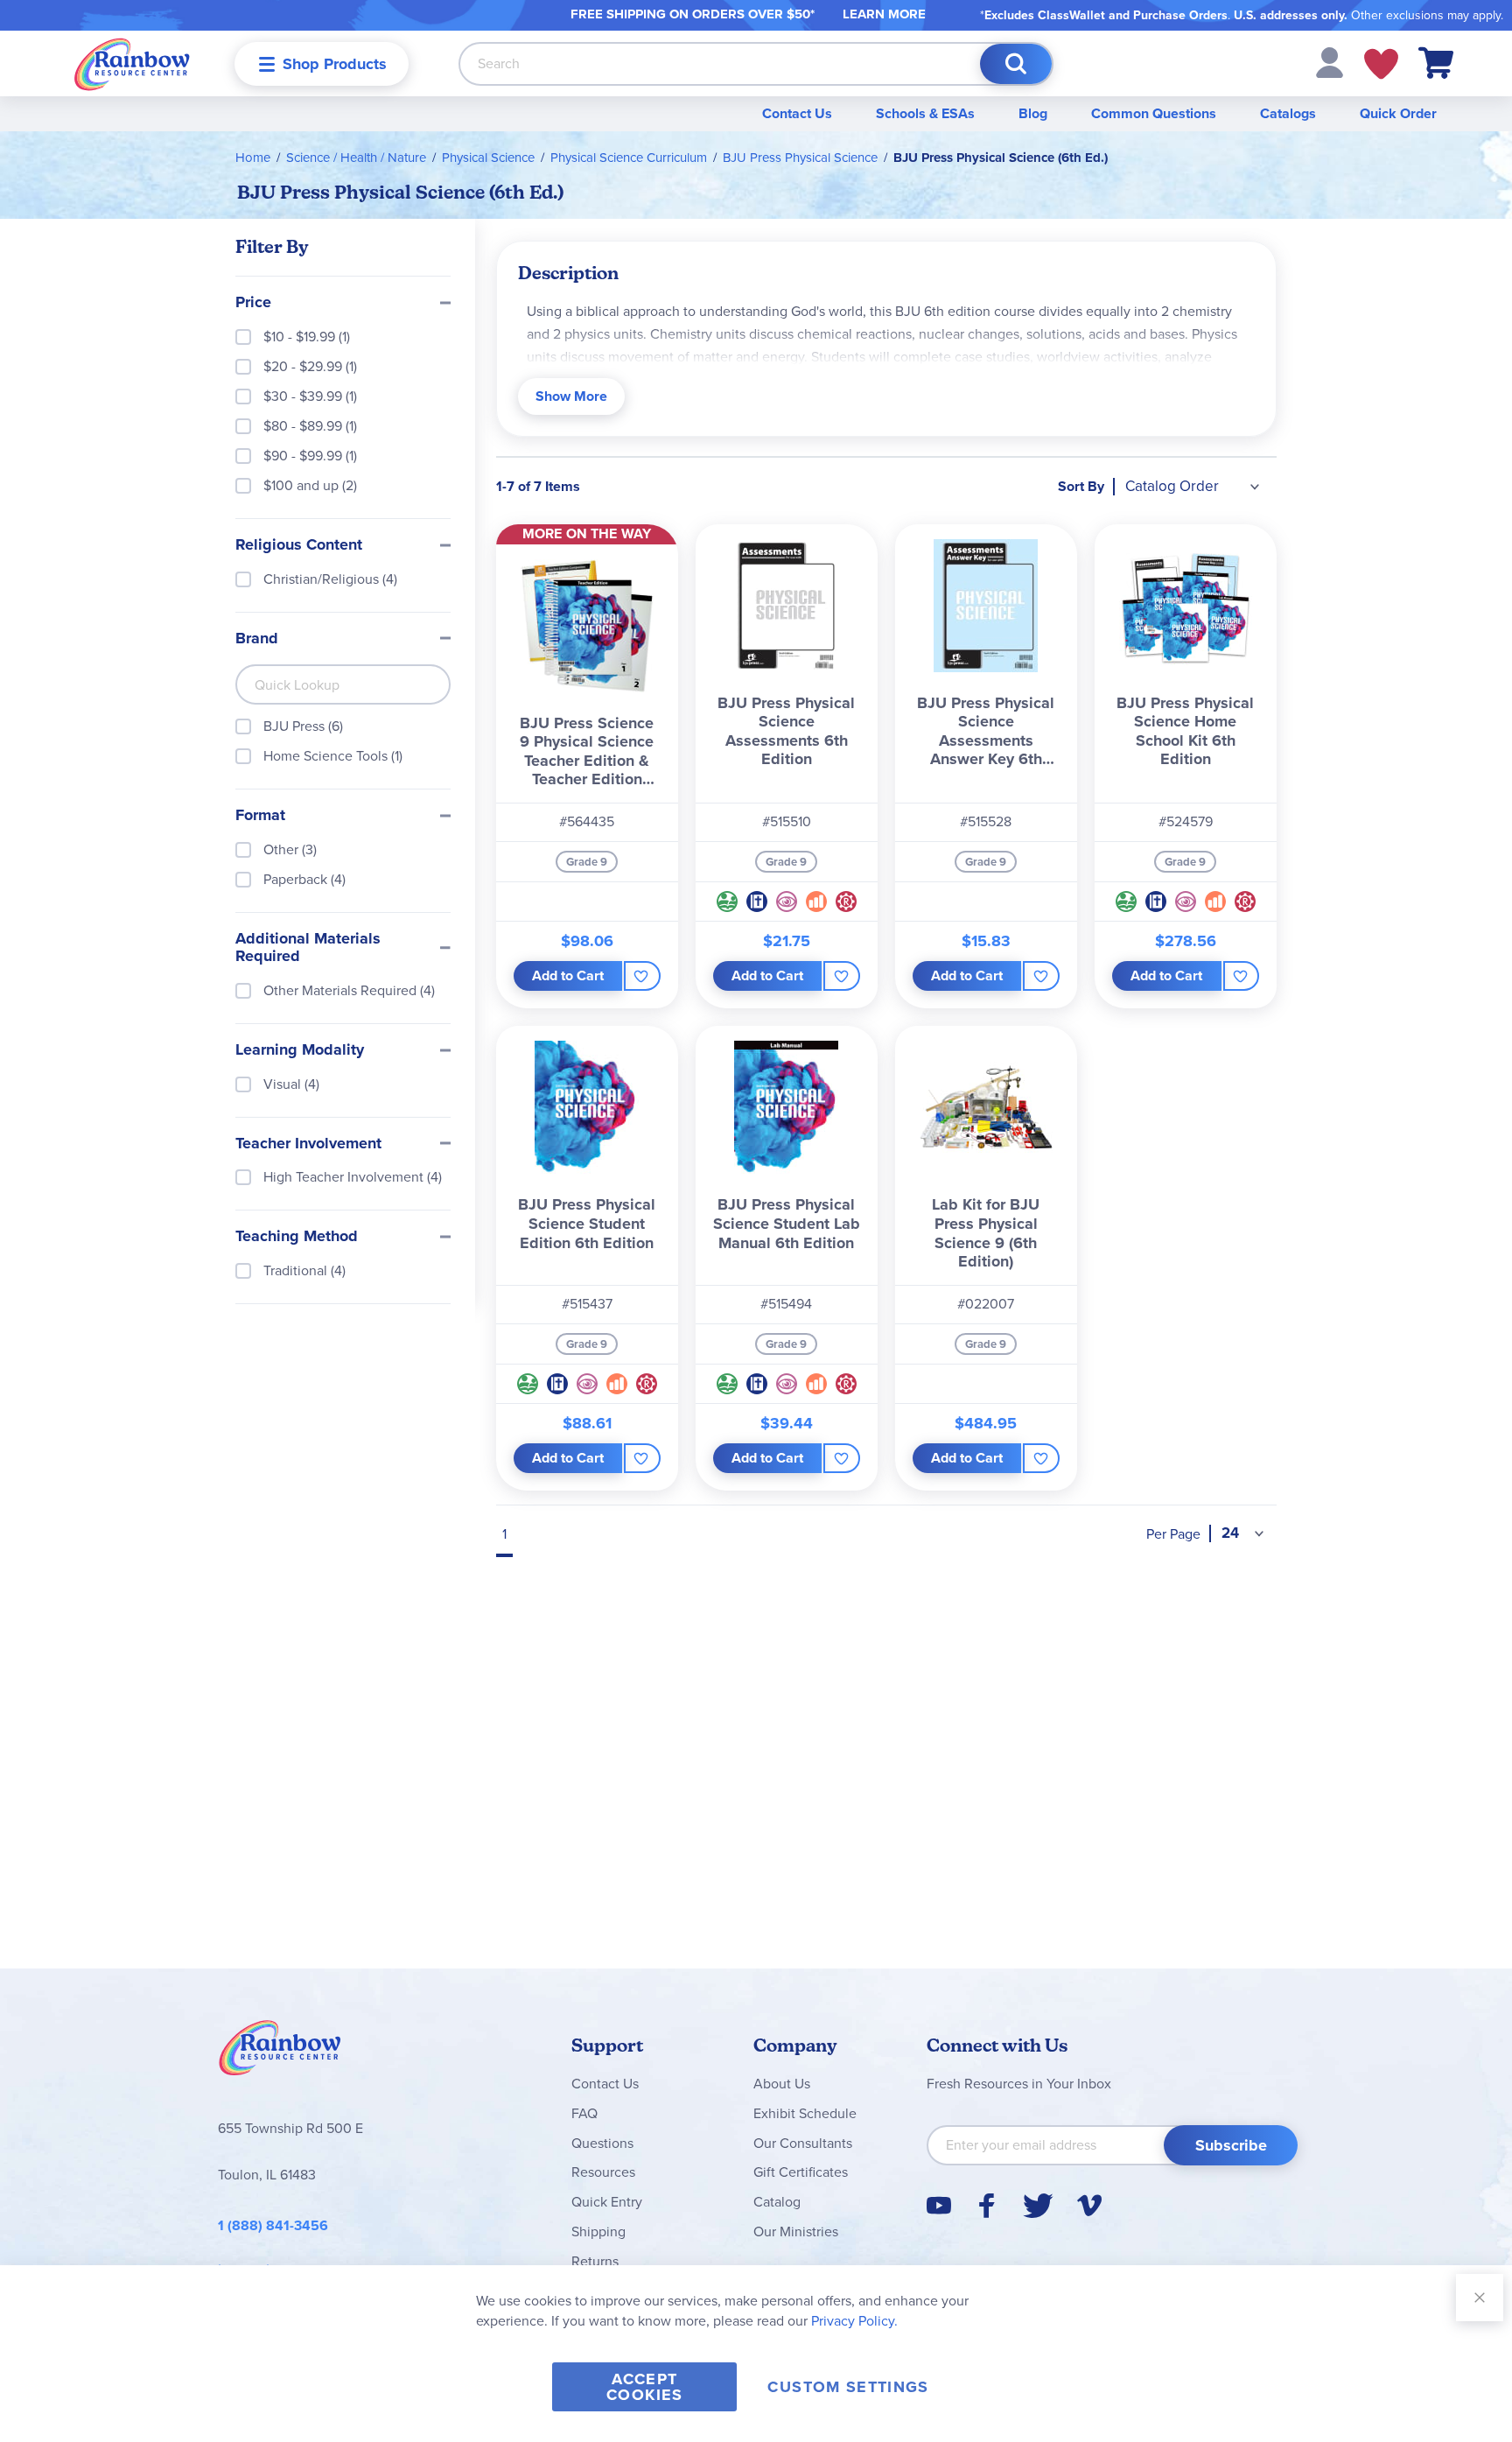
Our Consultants (803, 2143)
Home (253, 158)
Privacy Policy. (854, 2321)
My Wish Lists (1381, 64)
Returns (595, 2261)
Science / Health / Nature (356, 158)
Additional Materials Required (308, 948)
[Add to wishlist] (642, 976)
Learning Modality (300, 1050)
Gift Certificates (801, 2172)
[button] (1330, 62)
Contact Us (797, 113)
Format (260, 816)
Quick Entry (607, 2202)
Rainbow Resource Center (280, 2053)
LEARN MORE (884, 14)
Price (253, 303)
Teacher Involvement (308, 1144)
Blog (1033, 113)
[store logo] (132, 63)
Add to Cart (568, 975)
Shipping (598, 2231)
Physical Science (488, 158)
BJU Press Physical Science (800, 158)
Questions (602, 2143)
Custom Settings (848, 2387)
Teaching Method (297, 1237)
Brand (257, 639)
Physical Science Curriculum (629, 158)
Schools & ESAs (925, 113)
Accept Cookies (644, 2387)
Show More (571, 396)
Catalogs (1288, 113)
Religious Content (299, 545)
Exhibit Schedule (805, 2113)
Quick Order (1398, 113)
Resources (603, 2172)
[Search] (1016, 64)
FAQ (584, 2113)
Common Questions (1154, 113)
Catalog (777, 2202)
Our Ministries (796, 2231)
